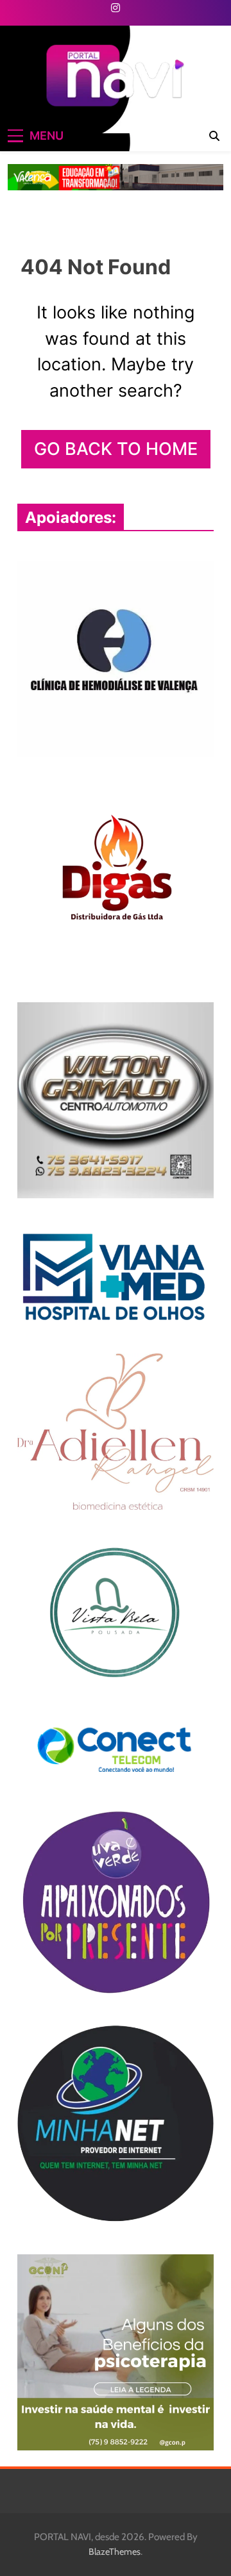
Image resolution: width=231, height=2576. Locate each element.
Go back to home (116, 449)
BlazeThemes (115, 2552)
